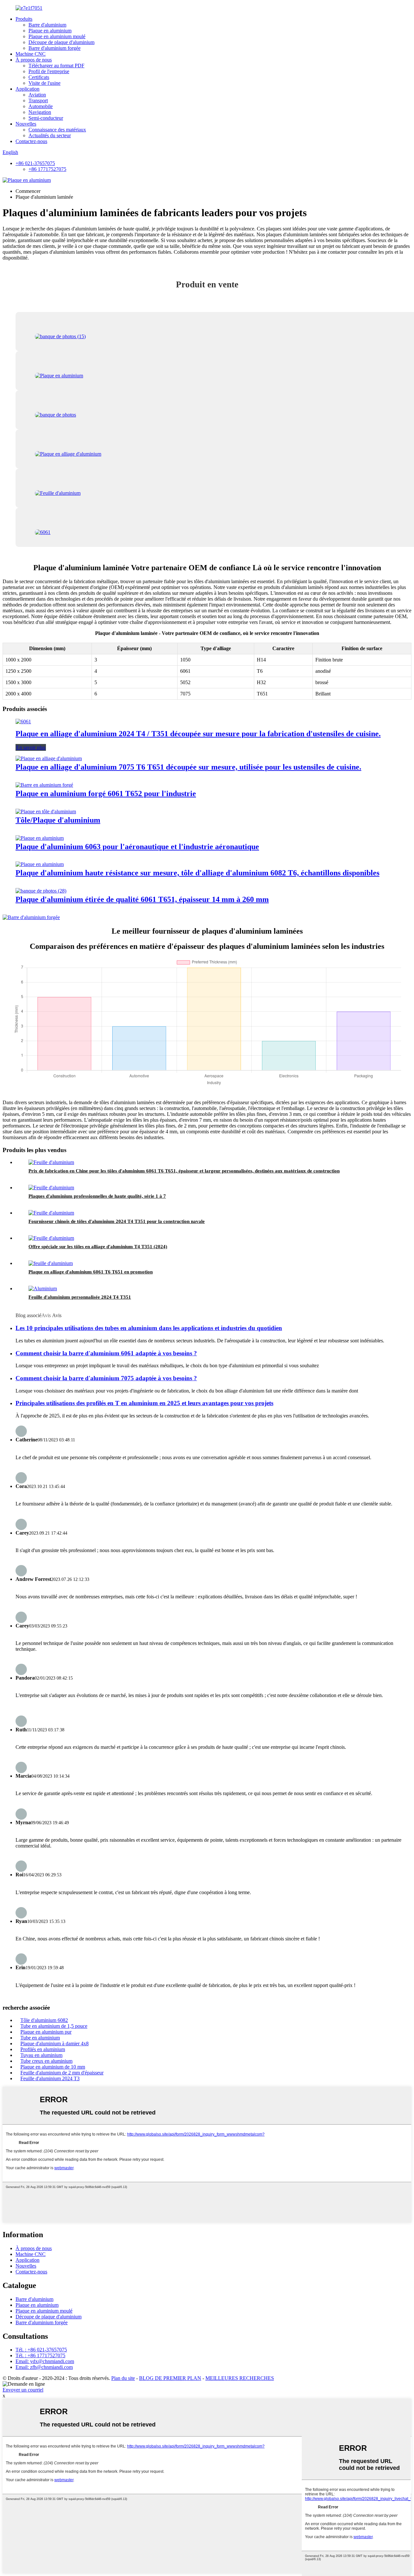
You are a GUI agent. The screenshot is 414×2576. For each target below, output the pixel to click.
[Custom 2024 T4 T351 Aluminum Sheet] (43, 1288)
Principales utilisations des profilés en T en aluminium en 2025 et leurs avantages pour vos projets (144, 1403)
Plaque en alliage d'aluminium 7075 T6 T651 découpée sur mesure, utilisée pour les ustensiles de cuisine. (188, 767)
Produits (24, 19)
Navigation (40, 112)
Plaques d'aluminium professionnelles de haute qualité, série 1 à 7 (97, 1196)
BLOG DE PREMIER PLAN (170, 2378)
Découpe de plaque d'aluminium (61, 42)
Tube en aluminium (40, 2038)
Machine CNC (31, 54)
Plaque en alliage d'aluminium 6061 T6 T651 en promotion (91, 1272)
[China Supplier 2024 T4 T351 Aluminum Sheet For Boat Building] (51, 1213)
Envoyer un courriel (23, 2390)
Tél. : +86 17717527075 (40, 2355)
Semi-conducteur (46, 118)
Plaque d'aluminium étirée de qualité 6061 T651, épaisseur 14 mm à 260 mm (142, 899)
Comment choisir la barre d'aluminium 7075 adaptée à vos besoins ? (106, 1378)
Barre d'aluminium (47, 25)
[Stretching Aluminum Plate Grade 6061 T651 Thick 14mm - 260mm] (41, 891)
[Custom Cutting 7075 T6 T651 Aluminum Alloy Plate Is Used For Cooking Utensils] (49, 758)
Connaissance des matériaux (57, 130)
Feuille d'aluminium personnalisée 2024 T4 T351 (80, 1297)
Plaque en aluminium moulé (57, 36)
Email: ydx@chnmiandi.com (45, 2361)
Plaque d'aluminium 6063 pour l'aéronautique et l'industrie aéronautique (137, 847)
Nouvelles (26, 124)
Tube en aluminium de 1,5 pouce (54, 2026)
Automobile (41, 106)
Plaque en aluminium (50, 31)
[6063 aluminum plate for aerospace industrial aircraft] (40, 838)
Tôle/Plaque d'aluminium (58, 820)
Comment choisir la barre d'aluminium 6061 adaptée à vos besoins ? (106, 1353)
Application (27, 89)
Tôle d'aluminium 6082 (44, 2020)
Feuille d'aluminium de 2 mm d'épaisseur (62, 2073)
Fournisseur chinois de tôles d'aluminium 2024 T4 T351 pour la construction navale (117, 1221)
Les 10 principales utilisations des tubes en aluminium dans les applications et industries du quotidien (149, 1328)
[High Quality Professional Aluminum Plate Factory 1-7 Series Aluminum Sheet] (51, 1188)
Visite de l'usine (44, 83)
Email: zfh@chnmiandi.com (44, 2367)
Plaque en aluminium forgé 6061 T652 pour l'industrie (106, 794)
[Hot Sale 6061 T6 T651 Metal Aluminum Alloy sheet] (51, 1263)
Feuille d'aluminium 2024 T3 (50, 2078)
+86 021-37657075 (35, 163)
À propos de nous (34, 60)
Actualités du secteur (50, 135)
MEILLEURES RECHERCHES (240, 2378)
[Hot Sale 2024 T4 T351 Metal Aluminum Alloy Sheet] (51, 1238)
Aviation (37, 95)
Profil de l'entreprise (49, 71)
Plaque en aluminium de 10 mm (53, 2067)
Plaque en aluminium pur (46, 2032)
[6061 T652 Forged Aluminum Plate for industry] (44, 785)
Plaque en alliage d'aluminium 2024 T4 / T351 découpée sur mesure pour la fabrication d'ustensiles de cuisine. (198, 734)
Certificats (39, 77)
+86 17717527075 (47, 169)
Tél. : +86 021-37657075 (41, 2350)
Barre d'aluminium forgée (54, 48)
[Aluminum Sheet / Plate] (46, 811)
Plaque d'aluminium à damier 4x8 (54, 2043)
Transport (38, 100)
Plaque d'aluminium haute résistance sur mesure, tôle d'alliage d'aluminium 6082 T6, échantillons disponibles (197, 873)
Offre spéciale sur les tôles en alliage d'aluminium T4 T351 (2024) (98, 1247)
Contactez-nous (31, 141)
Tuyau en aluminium (41, 2055)
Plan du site (123, 2378)
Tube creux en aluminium (46, 2061)
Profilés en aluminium (43, 2049)
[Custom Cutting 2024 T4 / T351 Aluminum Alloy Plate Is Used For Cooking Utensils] (23, 722)
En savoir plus (31, 747)
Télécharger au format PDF (56, 66)
